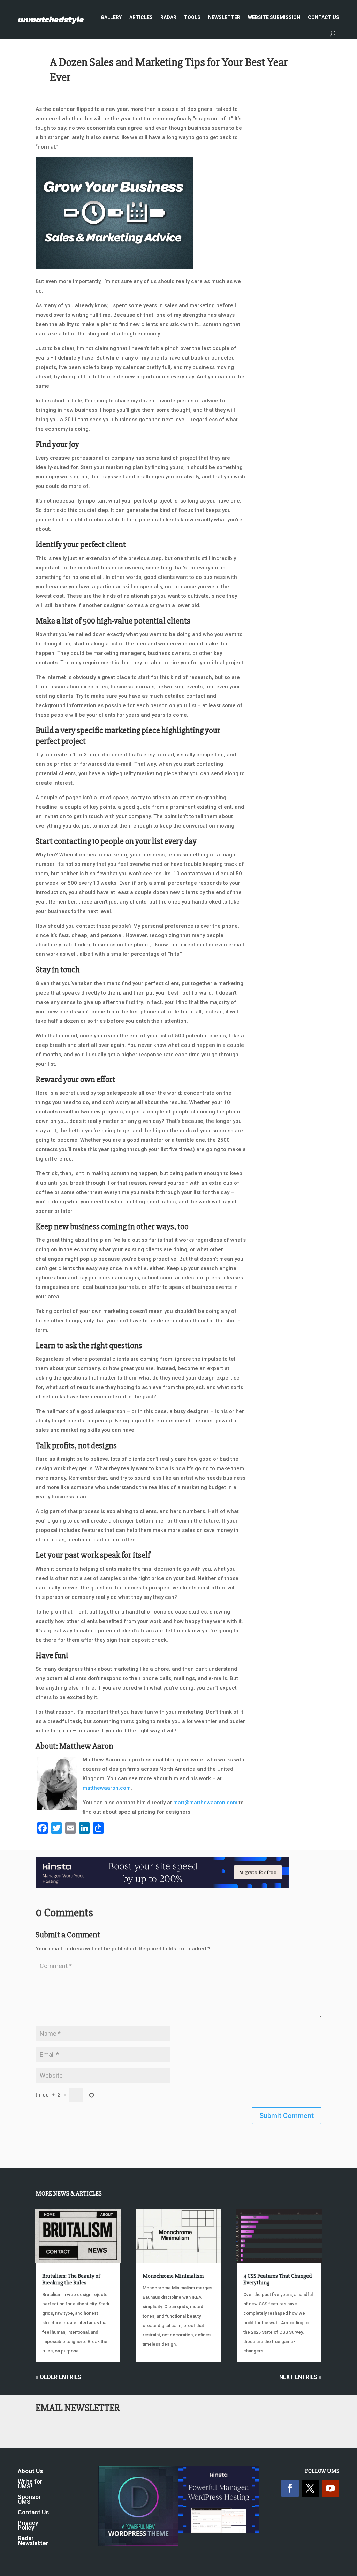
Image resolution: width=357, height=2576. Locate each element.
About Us (30, 2472)
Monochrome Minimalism (173, 2276)
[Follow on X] (310, 2488)
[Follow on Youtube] (331, 2488)
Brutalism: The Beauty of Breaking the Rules (71, 2279)
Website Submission (274, 17)
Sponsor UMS (29, 2500)
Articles (141, 17)
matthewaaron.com (107, 1788)
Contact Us (324, 17)
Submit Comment (287, 2116)
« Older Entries (58, 2377)
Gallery (111, 17)
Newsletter (224, 17)
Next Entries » (300, 2377)
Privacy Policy (28, 2526)
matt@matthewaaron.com (205, 1803)
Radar (168, 17)
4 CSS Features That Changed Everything (278, 2279)
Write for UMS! (30, 2484)
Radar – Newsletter (33, 2541)
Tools (192, 17)
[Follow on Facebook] (290, 2488)
